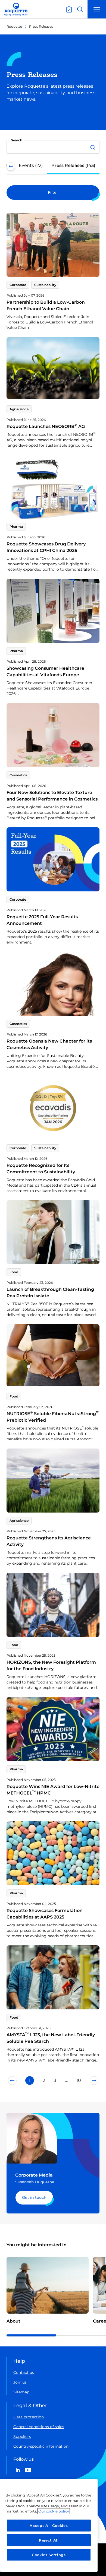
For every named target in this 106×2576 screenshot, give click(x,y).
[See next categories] (95, 166)
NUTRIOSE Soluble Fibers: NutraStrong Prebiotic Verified (53, 1417)
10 (79, 2080)
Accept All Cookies (49, 2526)
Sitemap (21, 2392)
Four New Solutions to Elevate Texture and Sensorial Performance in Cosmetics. (53, 796)
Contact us (24, 2372)
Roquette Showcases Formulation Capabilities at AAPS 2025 (45, 1914)
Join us (20, 2382)
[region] (49, 2525)
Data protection (29, 2417)
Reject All (49, 2540)
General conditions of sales (39, 2427)
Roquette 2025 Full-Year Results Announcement (42, 920)
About (13, 2321)
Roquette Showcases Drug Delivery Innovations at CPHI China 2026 (46, 547)
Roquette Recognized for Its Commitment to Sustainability (41, 1169)
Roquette (14, 26)
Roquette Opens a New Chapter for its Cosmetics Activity (49, 1044)
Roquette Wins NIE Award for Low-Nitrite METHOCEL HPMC (53, 1790)
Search (17, 140)
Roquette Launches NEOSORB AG (46, 426)
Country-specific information (41, 2446)
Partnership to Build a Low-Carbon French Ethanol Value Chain (46, 305)
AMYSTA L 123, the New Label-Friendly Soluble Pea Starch (51, 2038)
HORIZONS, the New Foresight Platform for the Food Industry (51, 1665)
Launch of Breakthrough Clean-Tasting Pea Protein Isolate (50, 1293)
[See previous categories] (11, 166)
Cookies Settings (49, 2555)
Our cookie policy (54, 2511)
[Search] (93, 147)
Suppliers (22, 2437)
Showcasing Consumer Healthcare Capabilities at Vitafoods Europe (45, 671)
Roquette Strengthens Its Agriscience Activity (49, 1541)
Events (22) (31, 165)
